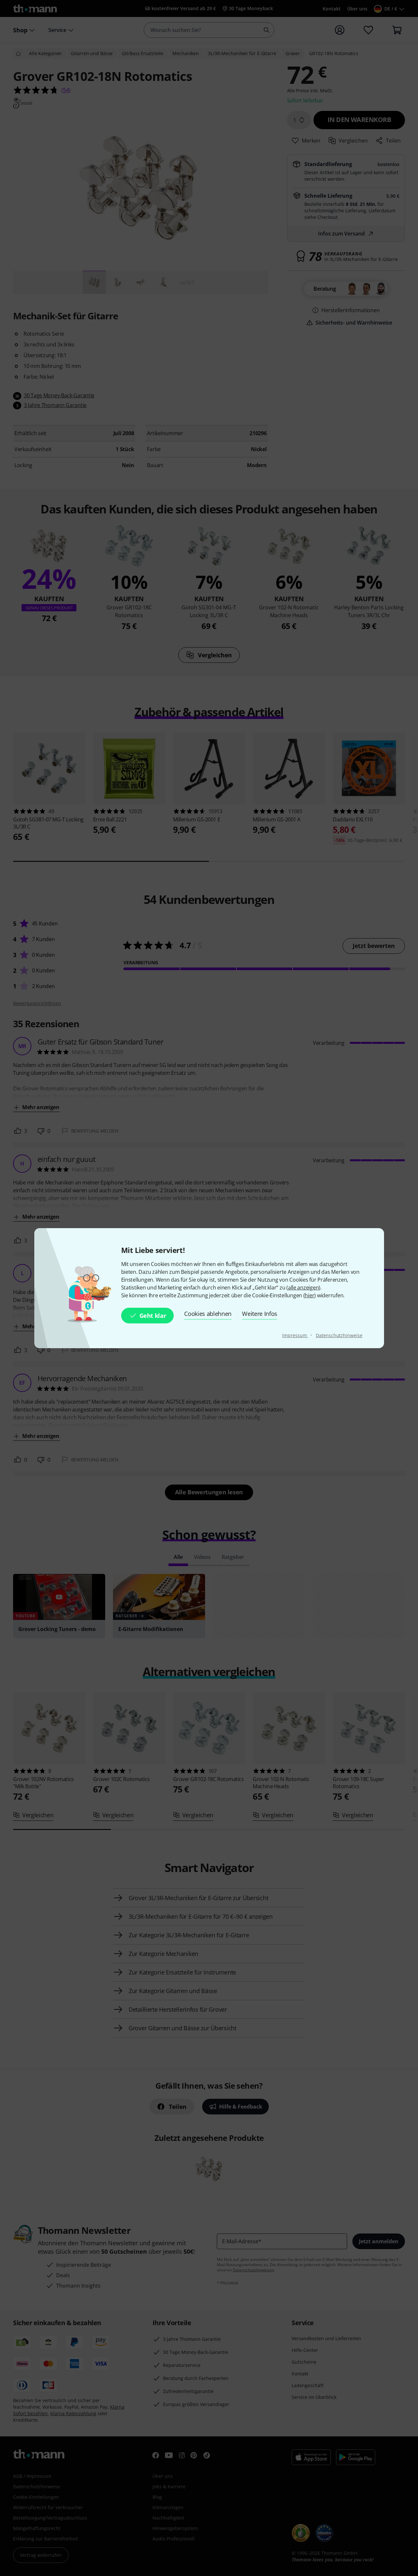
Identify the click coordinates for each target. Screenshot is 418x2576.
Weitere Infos (260, 1314)
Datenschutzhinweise (339, 1335)
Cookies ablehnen (208, 1314)
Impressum (295, 1335)
